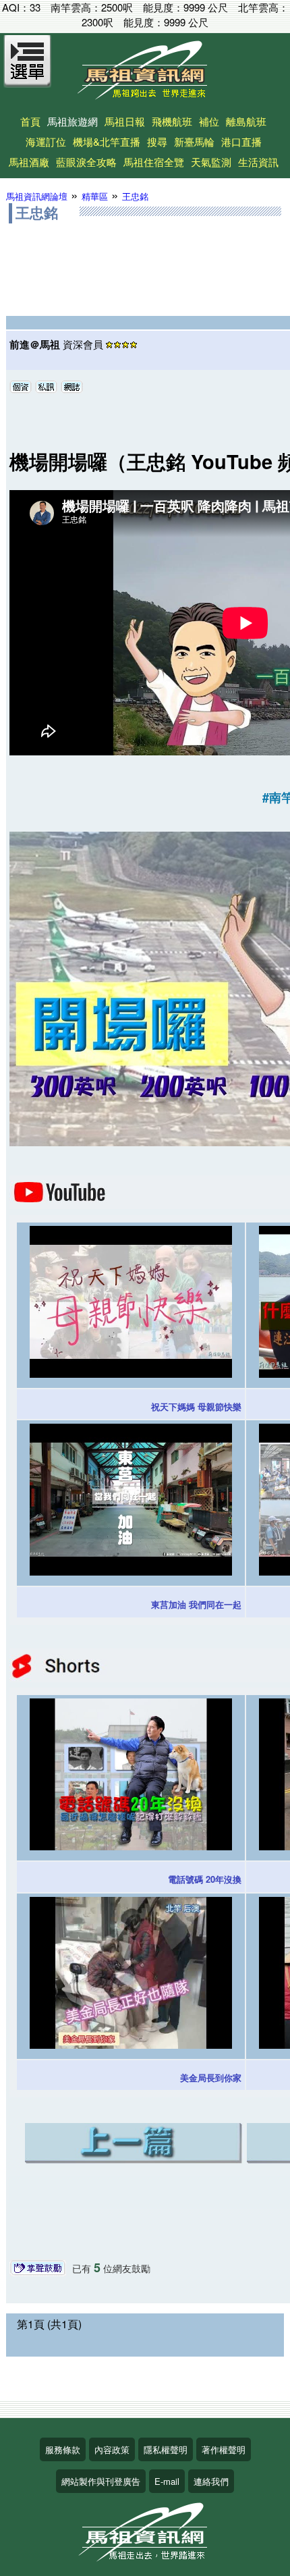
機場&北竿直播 (107, 141)
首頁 (30, 121)
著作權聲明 (224, 2449)
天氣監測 (211, 162)
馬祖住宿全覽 (154, 162)
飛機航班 (172, 121)
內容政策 (112, 2449)
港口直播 (241, 141)
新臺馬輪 (194, 141)
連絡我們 (211, 2481)
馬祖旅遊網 (72, 121)
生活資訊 (258, 162)
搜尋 (157, 141)
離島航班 (246, 121)
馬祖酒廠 (29, 162)
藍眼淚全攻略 (86, 162)
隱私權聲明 (166, 2449)
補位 (209, 121)
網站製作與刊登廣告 (101, 2481)
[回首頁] (145, 95)
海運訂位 (46, 141)
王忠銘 (135, 196)
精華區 (95, 196)
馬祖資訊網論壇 (37, 196)
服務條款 (63, 2449)
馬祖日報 (125, 121)
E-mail (167, 2481)
